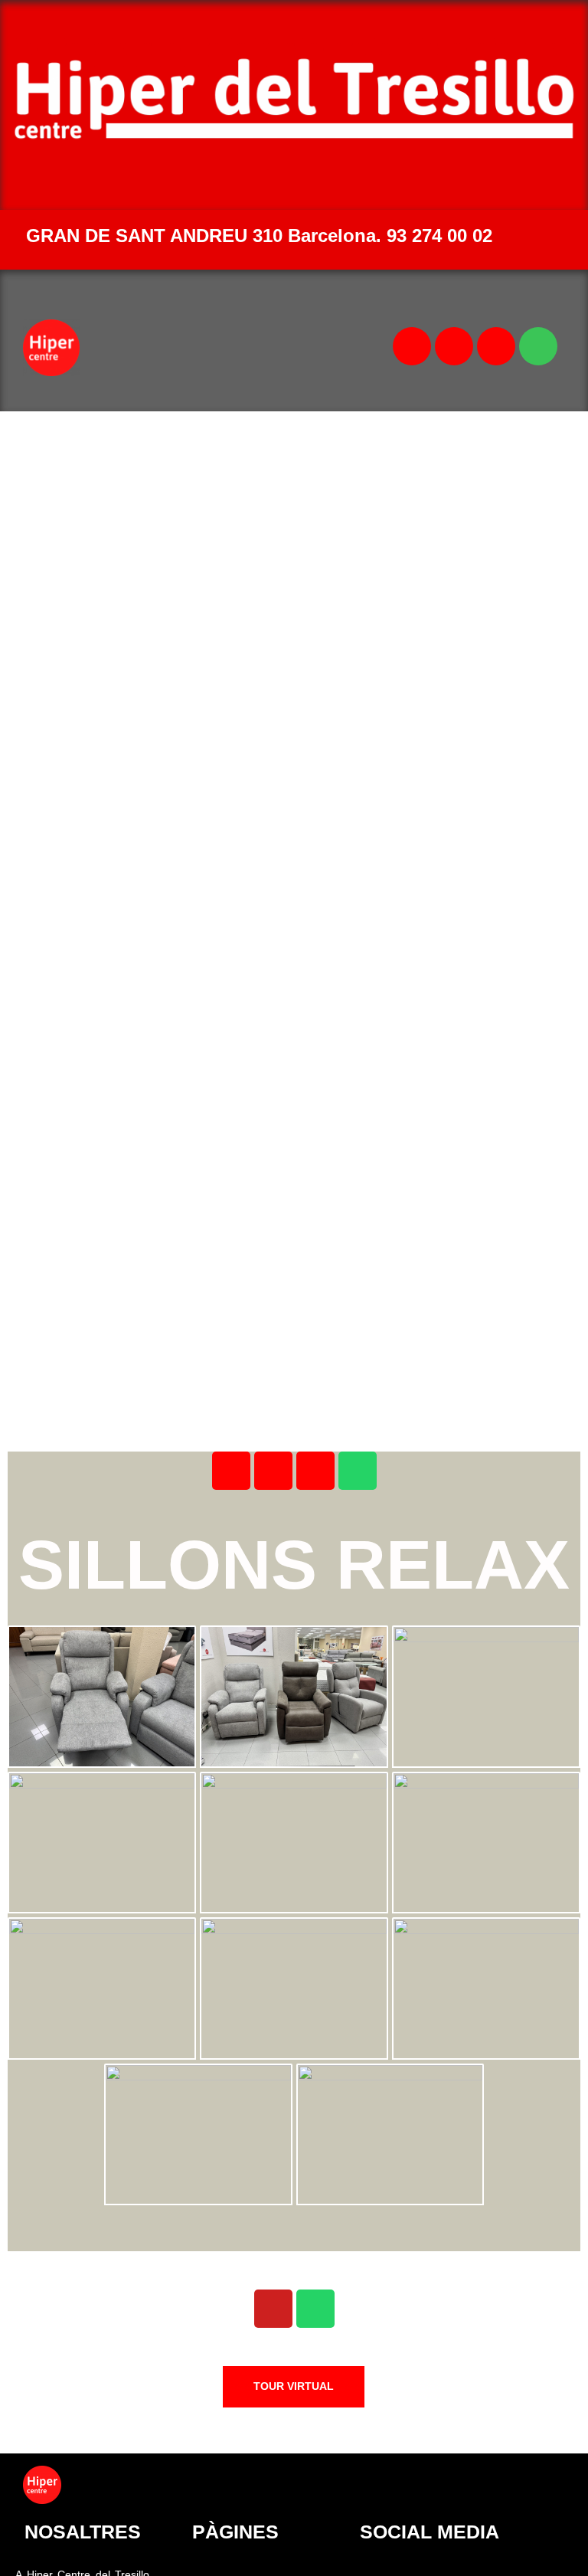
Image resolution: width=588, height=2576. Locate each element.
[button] (243, 348)
